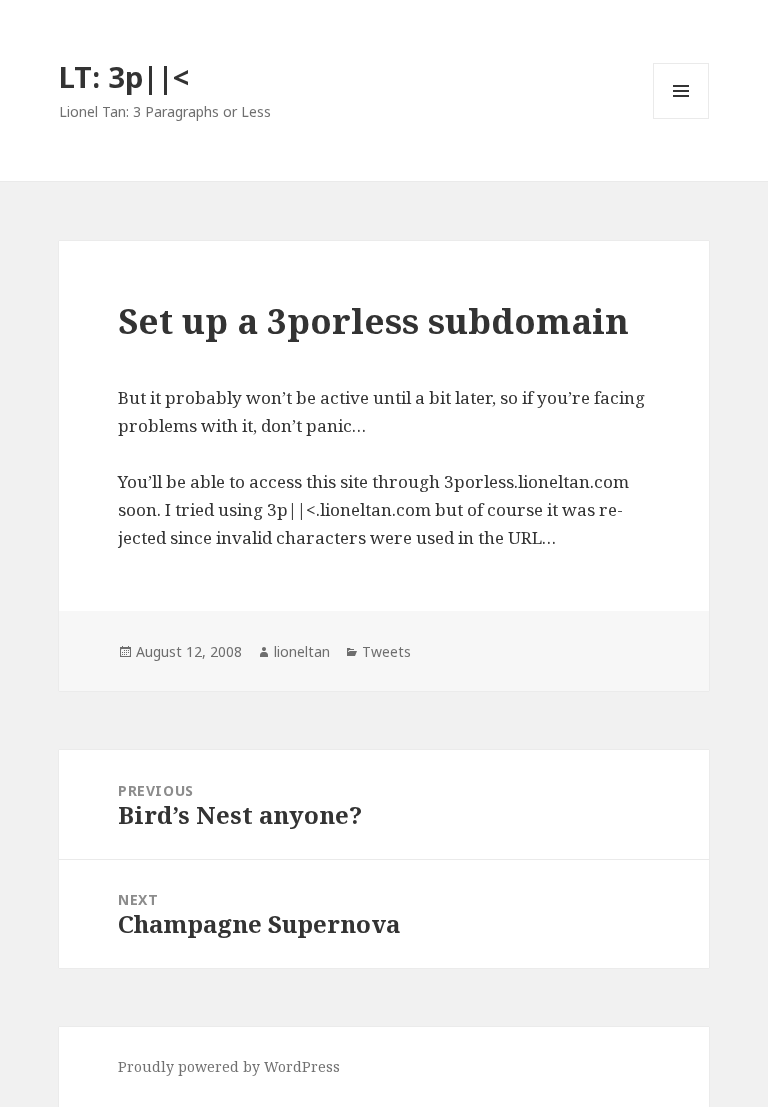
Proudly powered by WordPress (229, 1066)
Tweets (386, 651)
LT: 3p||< (124, 76)
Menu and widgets (681, 118)
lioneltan (302, 651)
